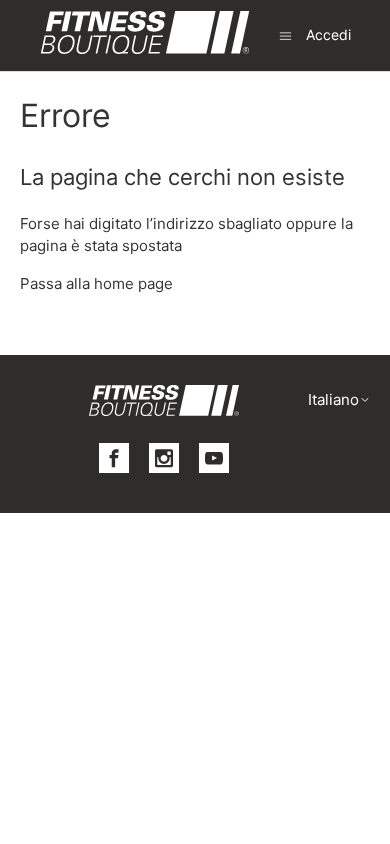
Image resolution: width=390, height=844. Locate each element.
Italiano (333, 399)
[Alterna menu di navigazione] (285, 34)
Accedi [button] (328, 34)
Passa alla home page (96, 283)
